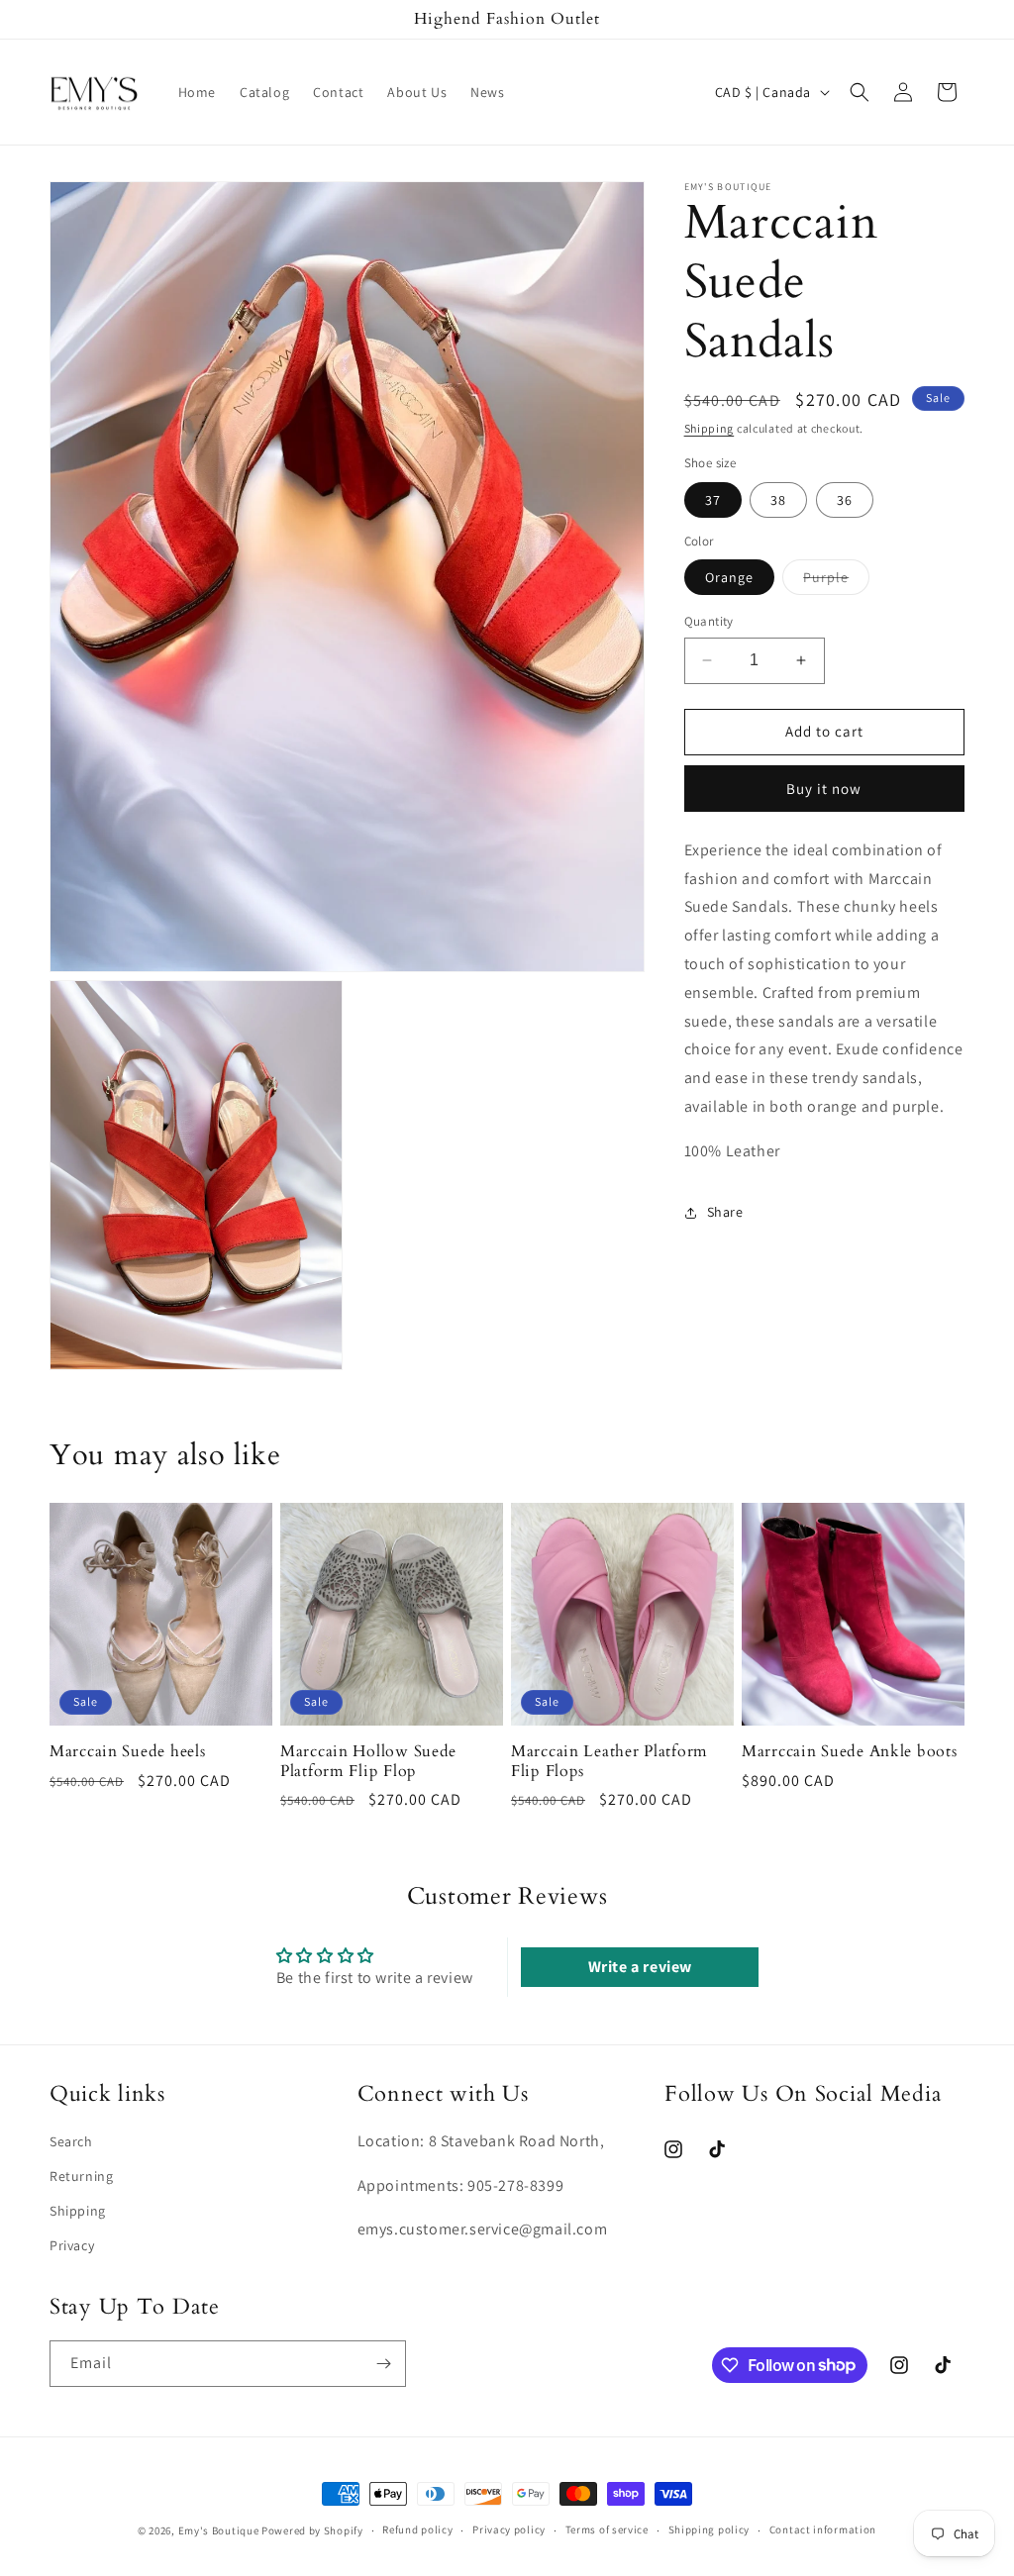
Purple (836, 581)
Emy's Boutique (219, 2530)
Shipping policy (710, 2529)
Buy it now (824, 789)
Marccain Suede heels (127, 1752)
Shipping (710, 428)
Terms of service (607, 2529)
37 (713, 500)
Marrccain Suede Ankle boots (849, 1752)
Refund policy (417, 2529)
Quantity (709, 621)
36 (845, 500)
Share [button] (725, 1212)
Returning (81, 2176)
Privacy (72, 2245)
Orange (729, 577)
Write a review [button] (640, 1967)
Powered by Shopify (312, 2530)
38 (778, 500)
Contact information (823, 2529)
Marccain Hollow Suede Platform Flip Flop (368, 1762)
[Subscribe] (383, 2364)
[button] (860, 92)
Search (71, 2141)
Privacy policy (509, 2529)
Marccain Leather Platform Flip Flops (609, 1762)
